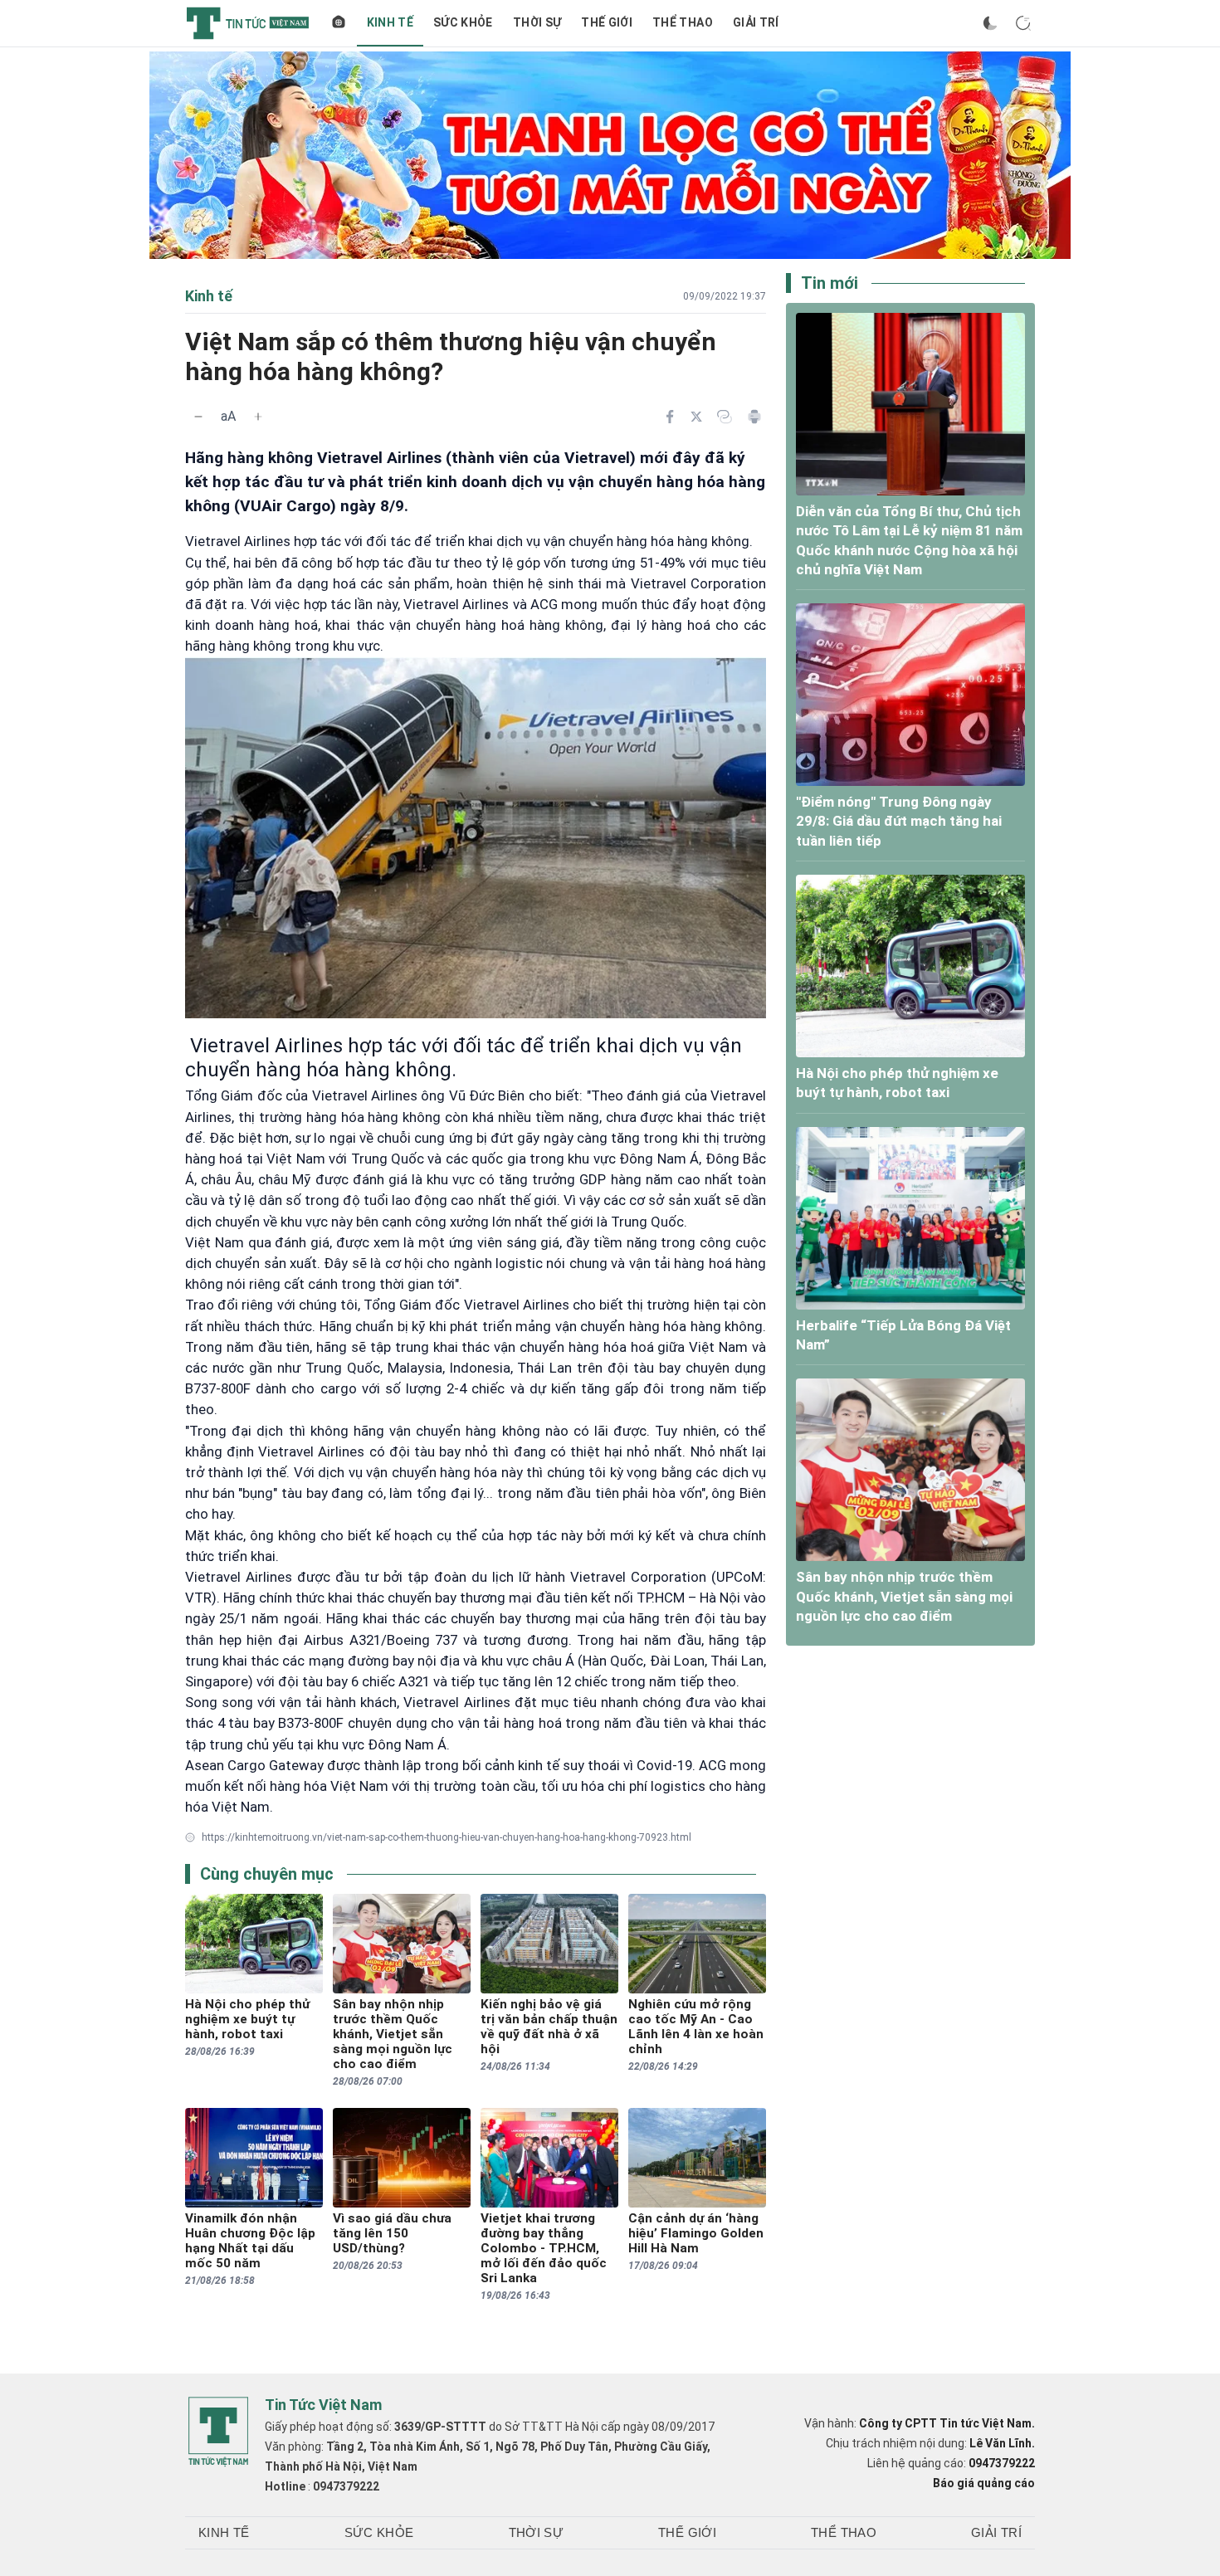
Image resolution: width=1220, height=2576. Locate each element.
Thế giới (607, 22)
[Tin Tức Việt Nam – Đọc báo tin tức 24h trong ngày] (248, 23)
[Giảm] (198, 417)
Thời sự (537, 22)
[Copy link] (725, 417)
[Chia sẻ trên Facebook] (670, 417)
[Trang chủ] (339, 23)
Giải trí (756, 22)
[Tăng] (258, 417)
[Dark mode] (990, 23)
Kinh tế (390, 22)
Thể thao (683, 22)
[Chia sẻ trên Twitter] (696, 417)
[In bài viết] (754, 417)
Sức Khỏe (463, 22)
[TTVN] (218, 2432)
